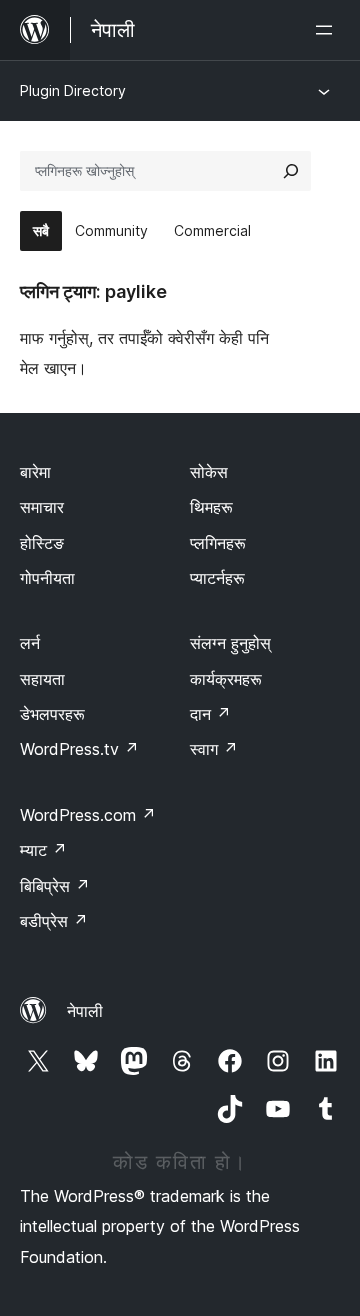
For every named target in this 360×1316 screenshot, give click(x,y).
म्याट (43, 850)
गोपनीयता (47, 578)
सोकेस (209, 472)
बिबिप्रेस (55, 886)
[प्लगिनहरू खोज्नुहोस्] (291, 171)
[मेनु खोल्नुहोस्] (328, 30)
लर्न (30, 643)
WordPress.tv (79, 749)
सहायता (42, 679)
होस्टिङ (42, 543)
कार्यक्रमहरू (226, 679)
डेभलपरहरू (52, 714)
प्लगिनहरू (218, 543)
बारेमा (35, 472)
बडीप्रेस (54, 921)
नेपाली (85, 1011)
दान (210, 714)
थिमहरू (211, 507)
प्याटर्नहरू (217, 578)
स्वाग (214, 749)
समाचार (42, 507)
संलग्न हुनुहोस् (230, 643)
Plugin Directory (73, 90)
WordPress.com (88, 815)
